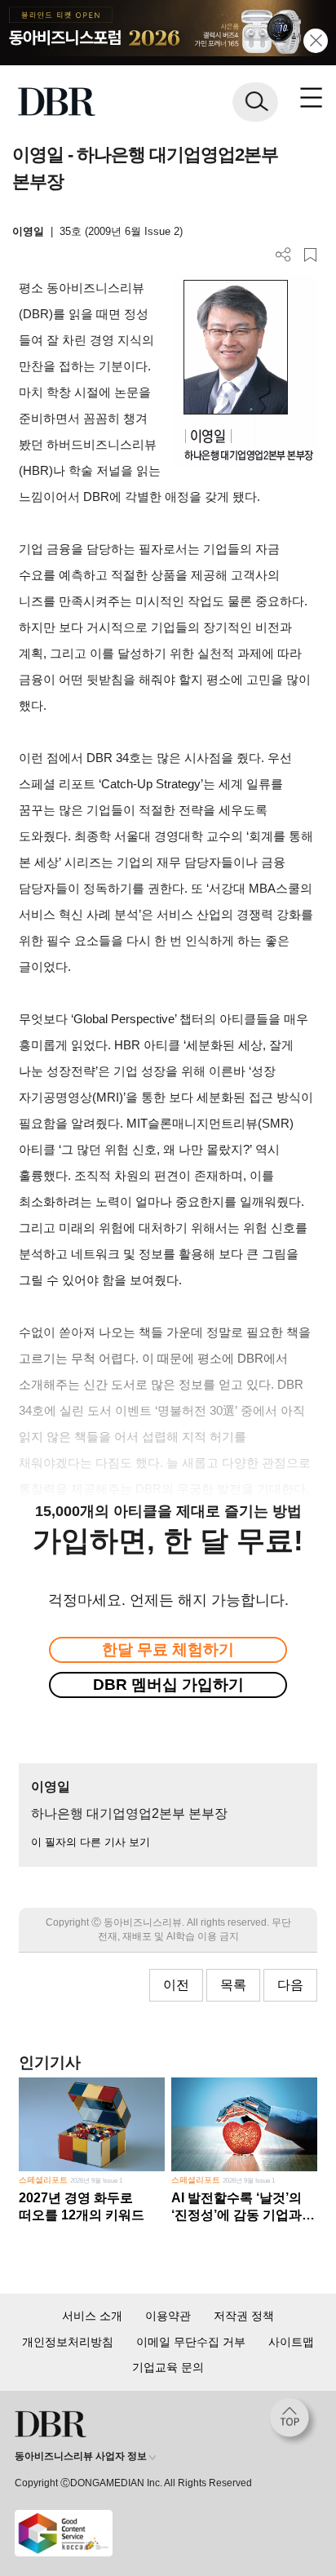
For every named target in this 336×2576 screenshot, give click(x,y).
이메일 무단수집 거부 (191, 2342)
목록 (233, 1985)
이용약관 (168, 2316)
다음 (290, 1985)
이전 (176, 1985)
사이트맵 (291, 2342)
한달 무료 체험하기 (168, 1649)
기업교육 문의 (168, 2367)
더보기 (283, 255)
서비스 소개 (92, 2316)
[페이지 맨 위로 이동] (294, 2422)
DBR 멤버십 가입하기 (168, 1685)
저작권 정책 (244, 2316)
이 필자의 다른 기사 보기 (91, 1842)
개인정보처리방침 (68, 2342)
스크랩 (310, 255)
